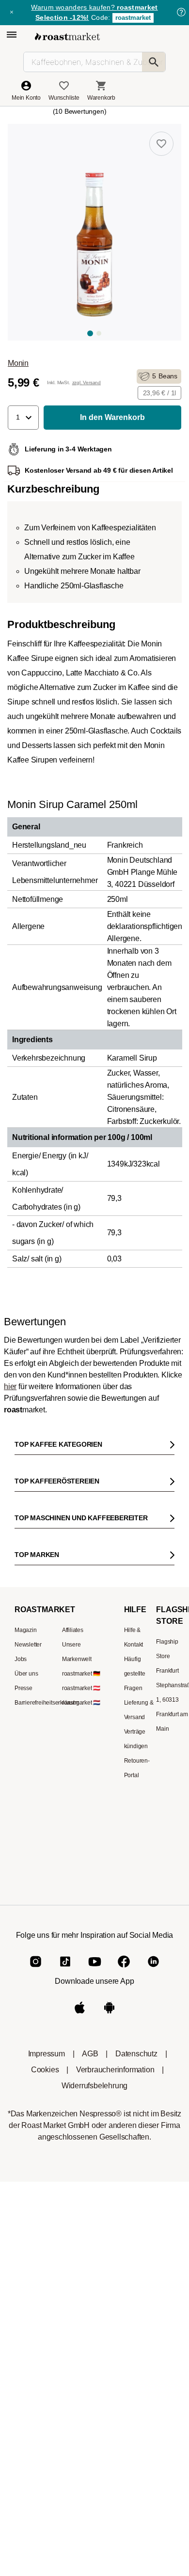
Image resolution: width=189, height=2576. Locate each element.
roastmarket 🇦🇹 (81, 2359)
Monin (18, 363)
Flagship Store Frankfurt (167, 2327)
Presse (24, 2359)
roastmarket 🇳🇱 (81, 2373)
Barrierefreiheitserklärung (47, 2373)
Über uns (26, 2344)
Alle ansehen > (141, 1610)
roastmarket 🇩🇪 (81, 2344)
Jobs (21, 2330)
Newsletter (28, 2315)
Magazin (26, 2301)
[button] (23, 418)
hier (10, 1717)
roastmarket (133, 18)
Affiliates (73, 2301)
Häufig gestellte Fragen (135, 2344)
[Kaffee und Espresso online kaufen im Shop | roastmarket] (67, 37)
